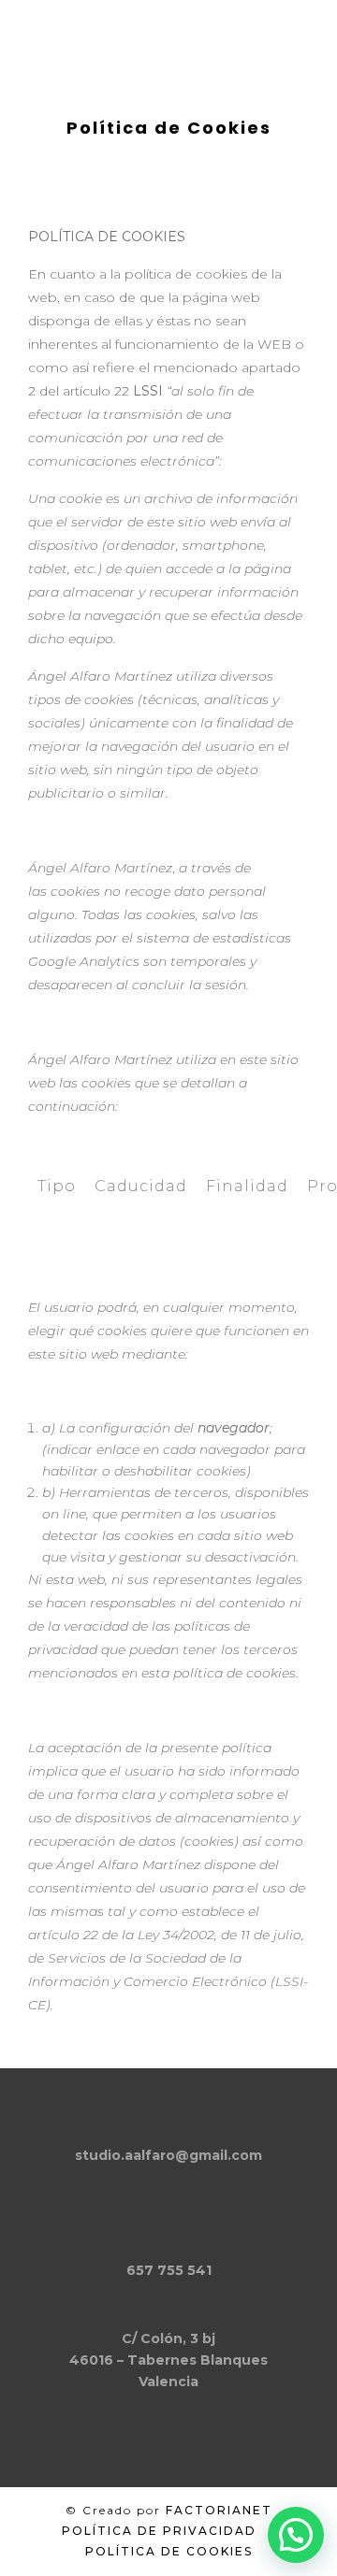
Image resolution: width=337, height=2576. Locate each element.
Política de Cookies (169, 2551)
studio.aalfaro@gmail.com (168, 2155)
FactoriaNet (219, 2510)
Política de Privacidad (159, 2531)
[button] (296, 2535)
